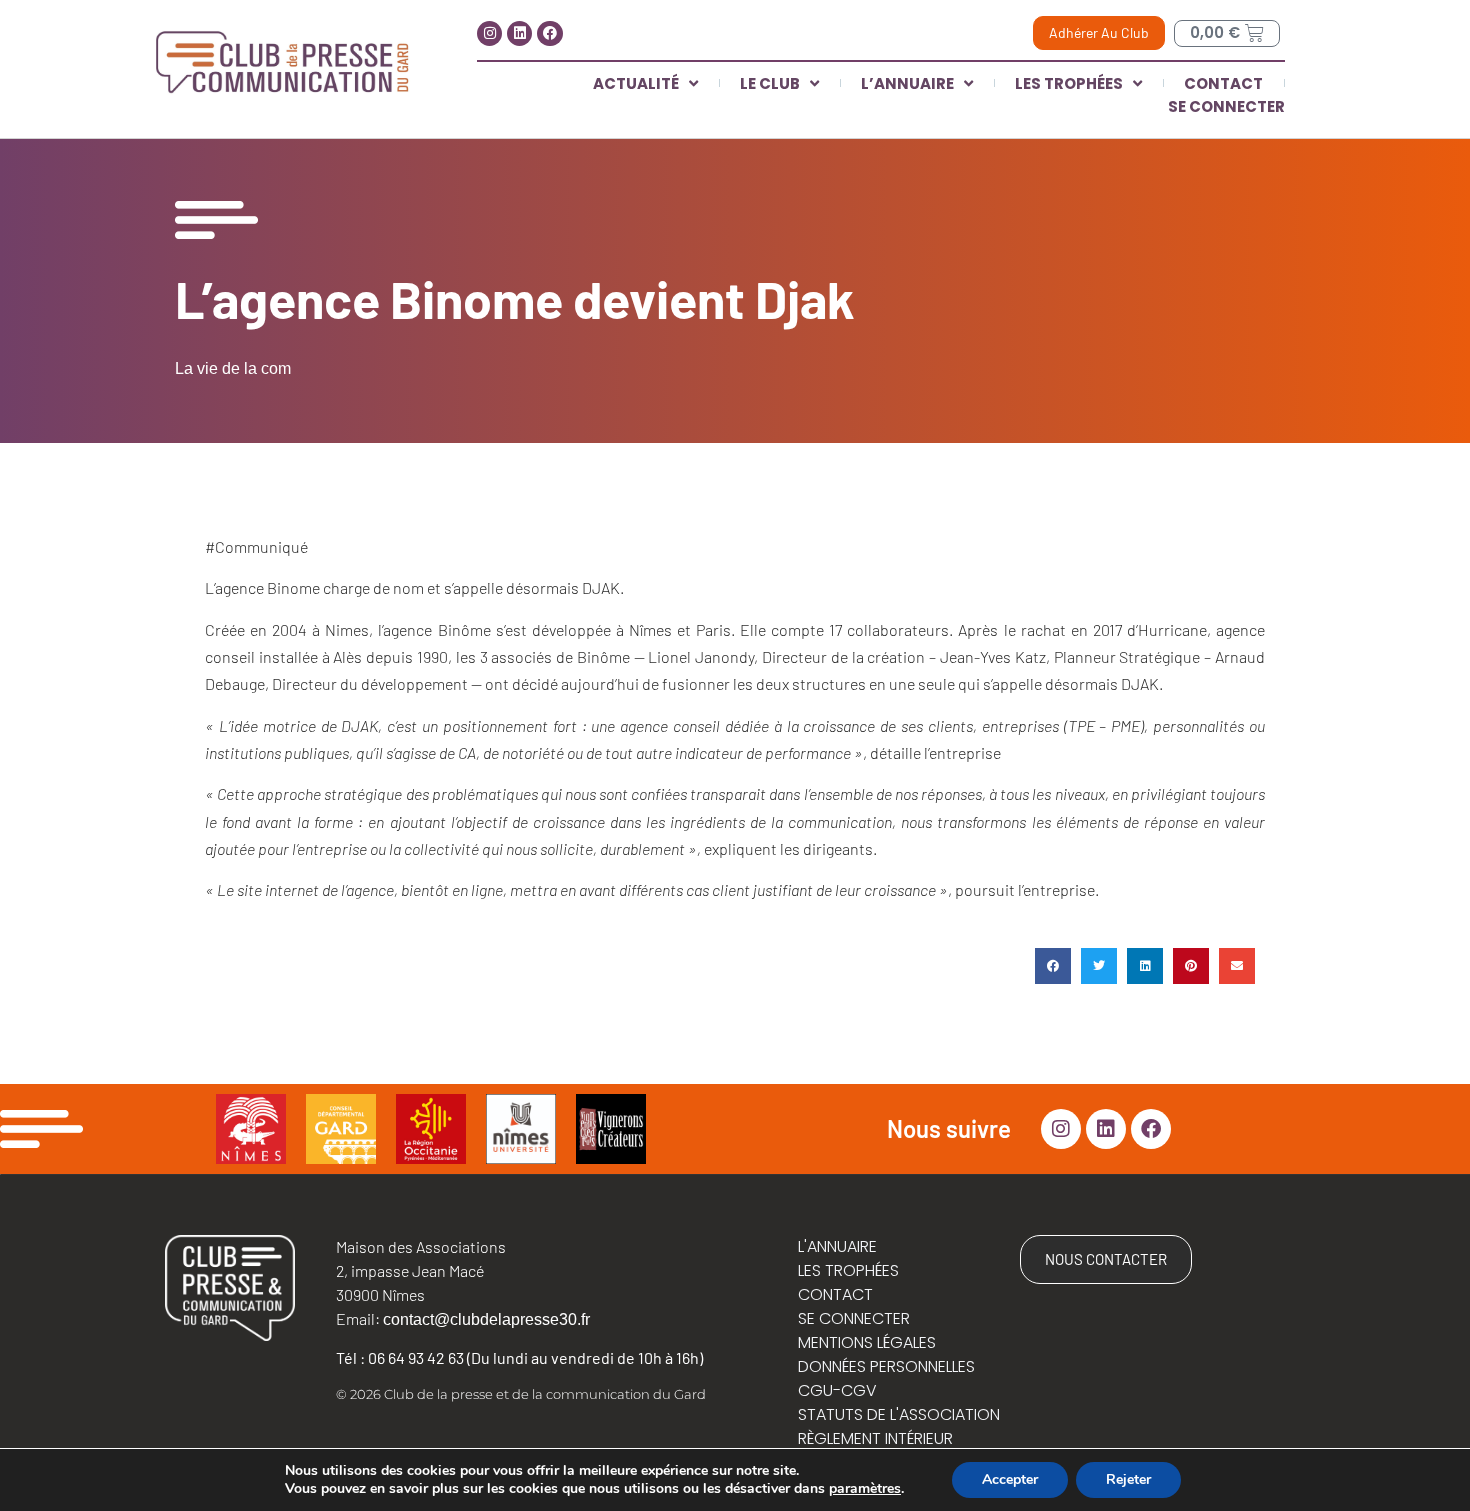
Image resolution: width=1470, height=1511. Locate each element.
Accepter (1010, 1479)
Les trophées (1069, 83)
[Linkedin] (519, 33)
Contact (1223, 83)
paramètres (865, 1489)
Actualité (636, 83)
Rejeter (1128, 1479)
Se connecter (1226, 106)
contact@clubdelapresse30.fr (486, 1319)
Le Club (770, 83)
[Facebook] (549, 33)
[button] (1053, 966)
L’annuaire (907, 83)
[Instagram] (489, 33)
